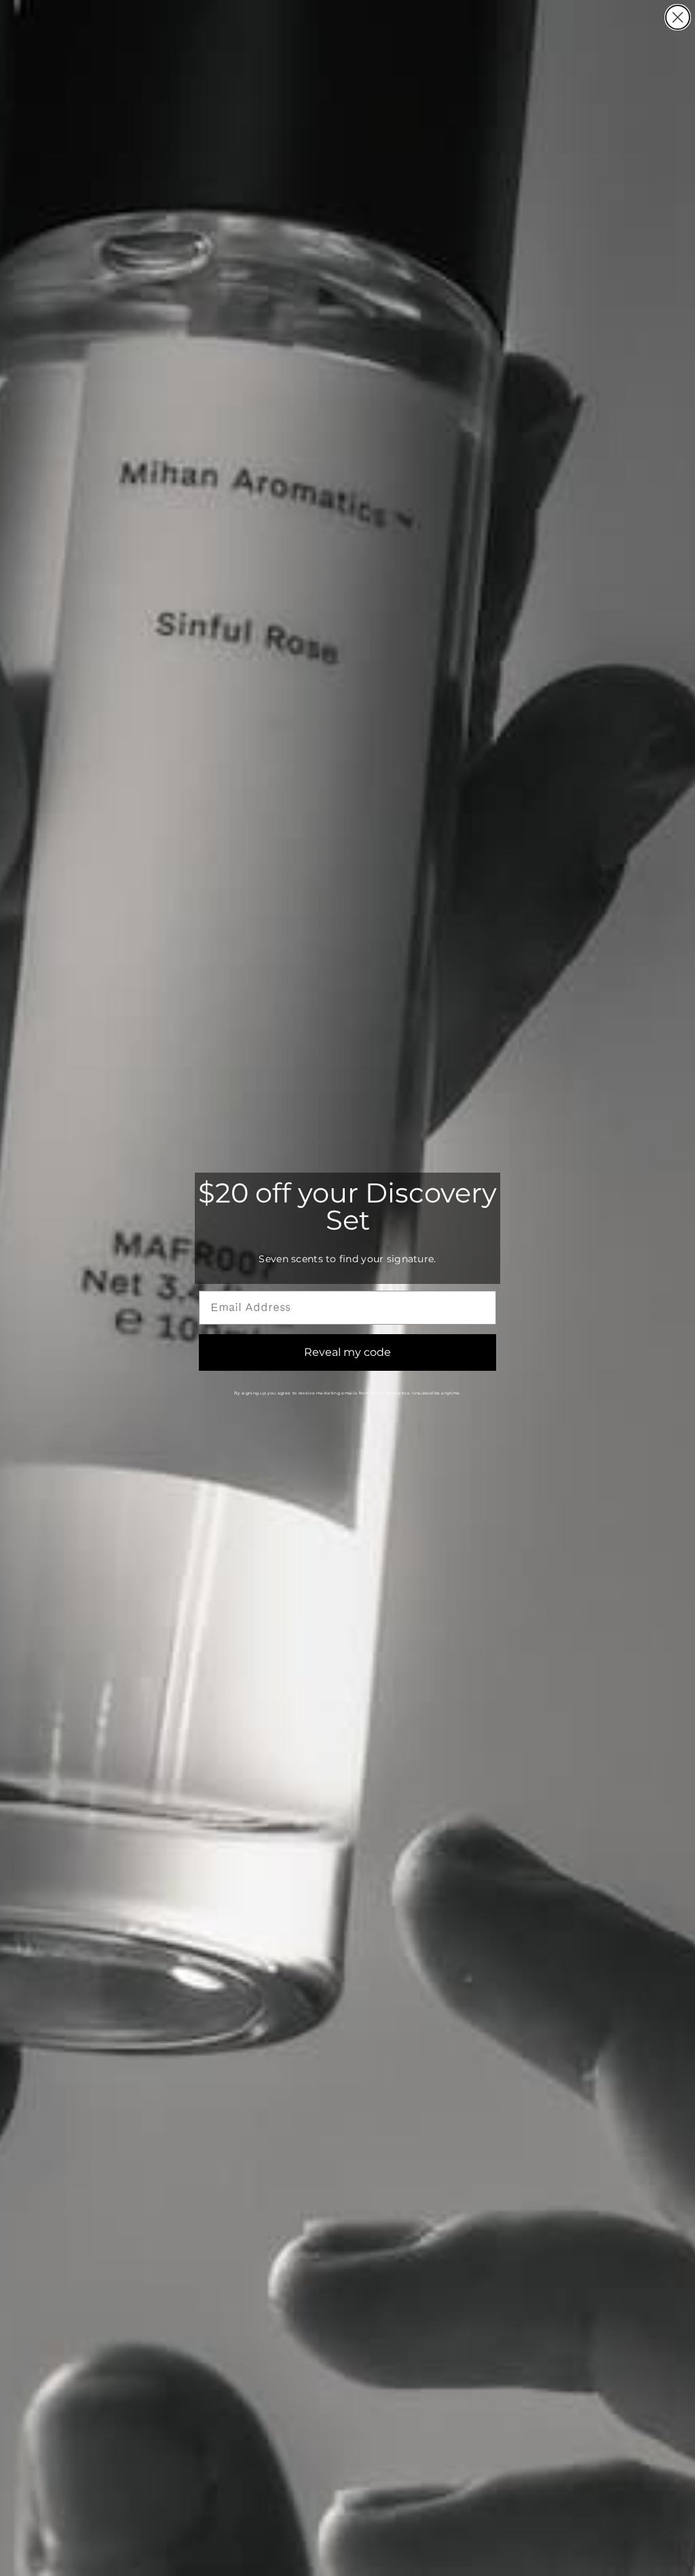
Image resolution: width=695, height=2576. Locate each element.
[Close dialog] (678, 17)
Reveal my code (347, 1352)
